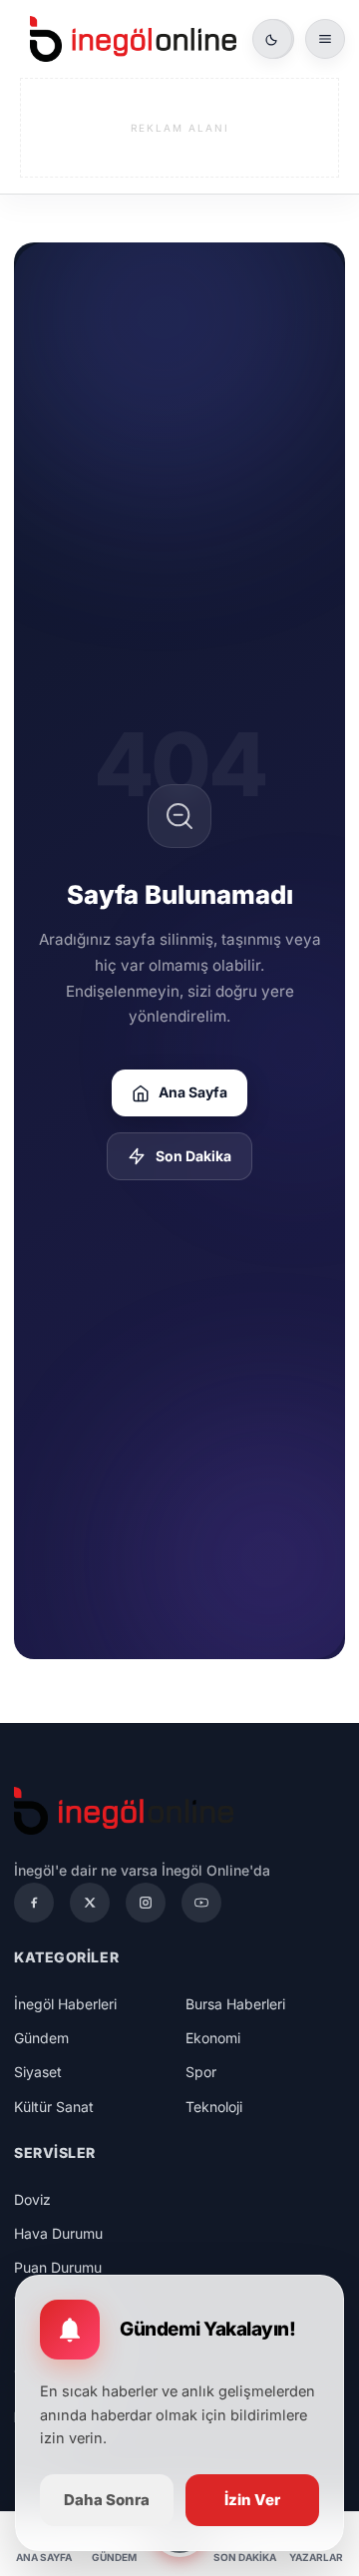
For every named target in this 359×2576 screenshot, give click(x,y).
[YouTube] (201, 1903)
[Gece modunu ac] (272, 39)
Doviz (32, 2199)
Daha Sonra (107, 2500)
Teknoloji (214, 2107)
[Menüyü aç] (325, 39)
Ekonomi (213, 2038)
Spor (201, 2072)
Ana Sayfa (193, 1092)
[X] (90, 1903)
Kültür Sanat (54, 2107)
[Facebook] (34, 1903)
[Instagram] (146, 1903)
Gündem (41, 2038)
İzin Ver (252, 2500)
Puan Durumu (58, 2267)
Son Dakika (193, 1156)
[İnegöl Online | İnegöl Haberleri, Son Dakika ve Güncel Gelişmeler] (133, 39)
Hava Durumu (58, 2233)
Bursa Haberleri (235, 2004)
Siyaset (38, 2072)
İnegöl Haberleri (65, 2004)
